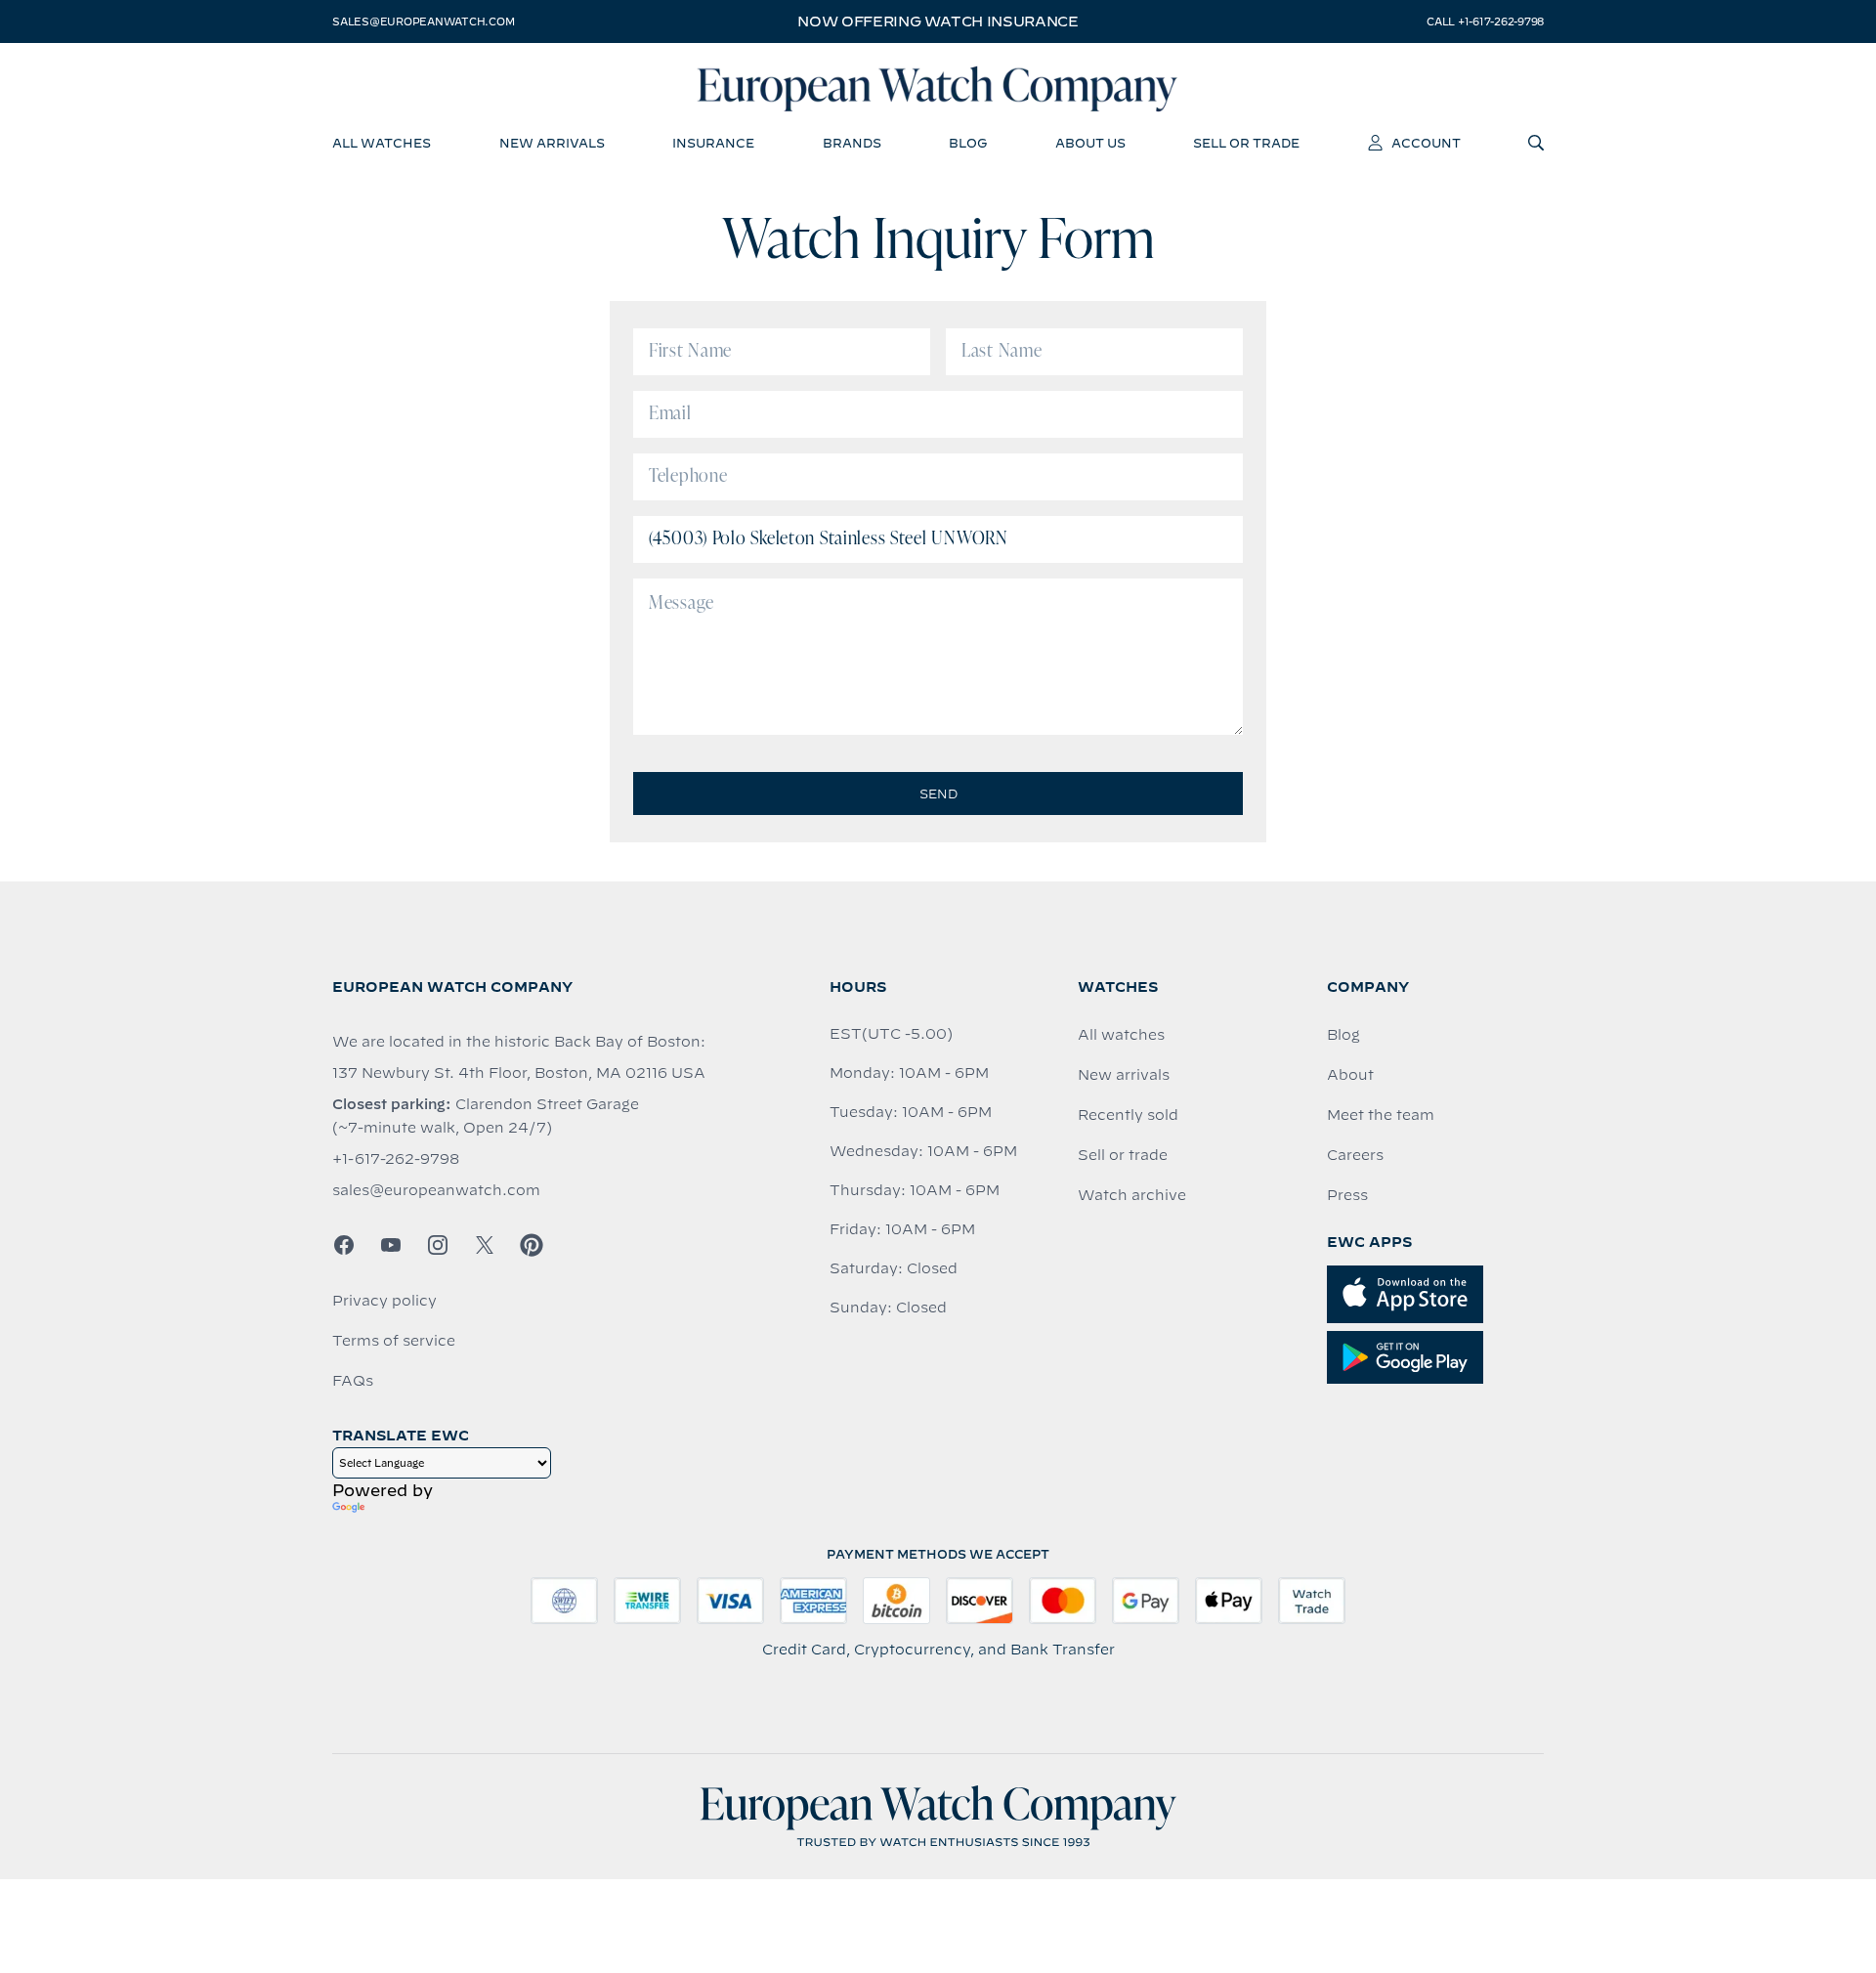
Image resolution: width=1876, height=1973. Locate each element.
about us (1090, 143)
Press (1347, 1195)
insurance (713, 143)
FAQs (353, 1381)
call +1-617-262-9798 (1485, 21)
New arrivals (1124, 1075)
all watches (382, 143)
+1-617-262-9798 (396, 1159)
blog (968, 143)
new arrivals (552, 143)
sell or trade (1246, 143)
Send (938, 793)
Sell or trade (1123, 1155)
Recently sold (1128, 1115)
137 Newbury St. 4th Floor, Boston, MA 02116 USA (519, 1073)
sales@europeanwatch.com (423, 21)
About (1350, 1075)
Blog (1343, 1035)
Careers (1355, 1155)
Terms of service (394, 1341)
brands (852, 143)
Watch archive (1132, 1195)
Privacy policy (384, 1301)
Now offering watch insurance (938, 21)
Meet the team (1381, 1115)
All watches (1121, 1035)
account (1426, 143)
